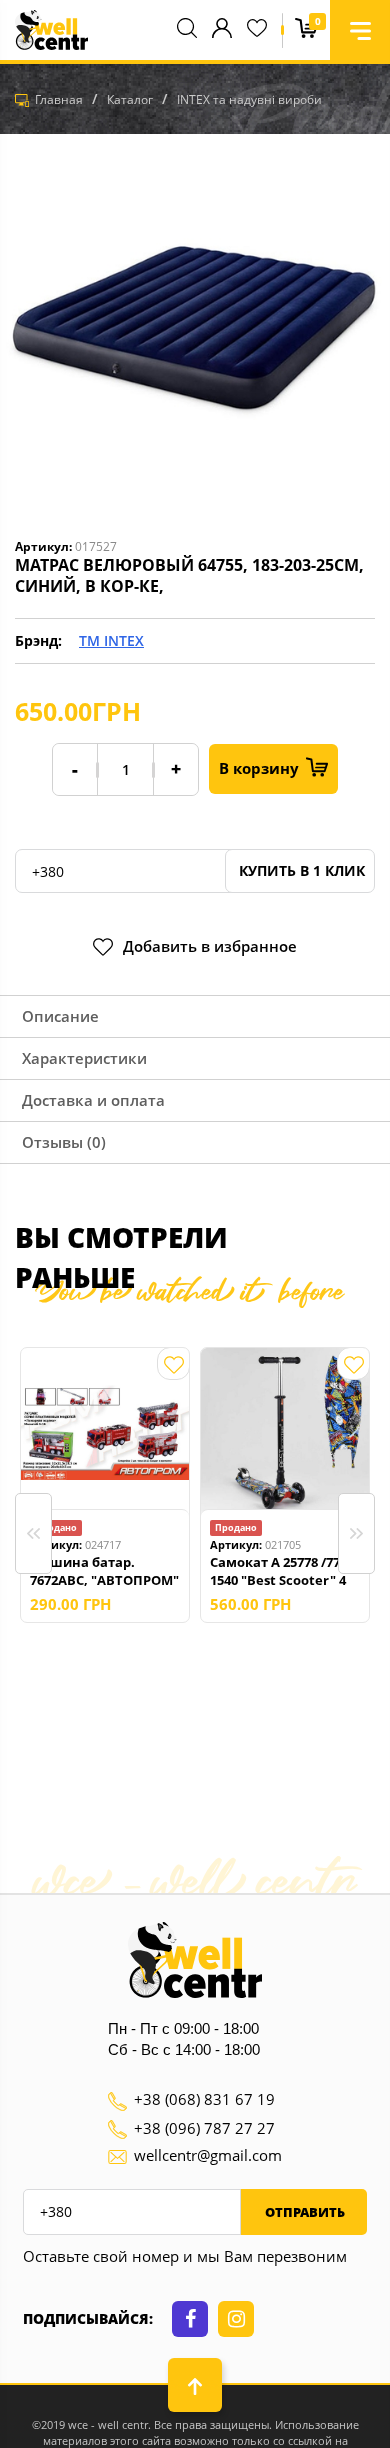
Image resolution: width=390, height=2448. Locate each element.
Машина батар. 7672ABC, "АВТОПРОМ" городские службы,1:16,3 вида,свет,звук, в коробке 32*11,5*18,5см (104, 1571)
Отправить (303, 2212)
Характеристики (84, 1058)
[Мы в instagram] (236, 2319)
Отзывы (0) (64, 1142)
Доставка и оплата (93, 1100)
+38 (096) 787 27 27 (204, 2128)
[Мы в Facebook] (190, 2319)
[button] (360, 30)
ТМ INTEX (111, 640)
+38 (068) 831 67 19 (204, 2099)
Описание (60, 1016)
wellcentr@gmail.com (208, 2155)
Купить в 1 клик (300, 870)
